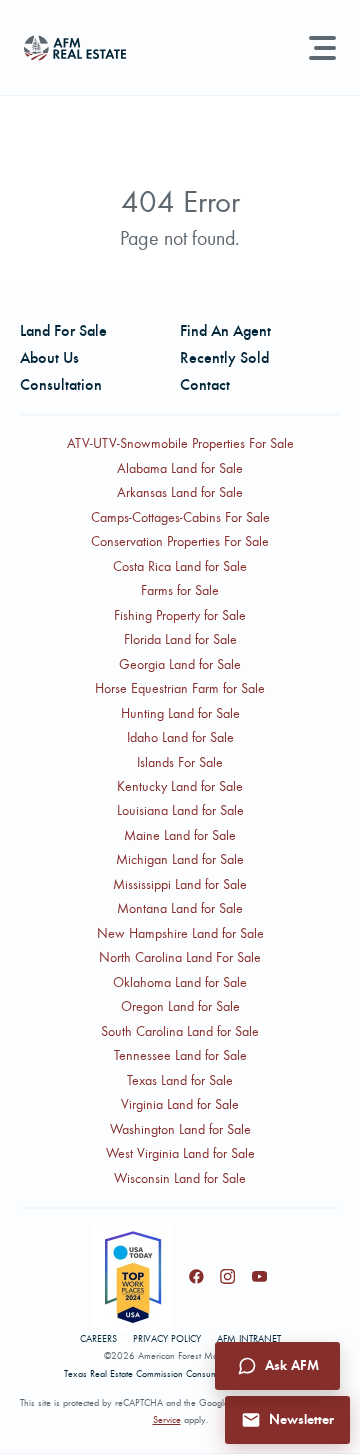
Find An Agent (225, 330)
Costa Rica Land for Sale (180, 566)
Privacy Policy (167, 1339)
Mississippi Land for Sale (180, 884)
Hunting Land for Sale (180, 713)
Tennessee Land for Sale (180, 1055)
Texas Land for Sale (180, 1080)
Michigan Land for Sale (180, 859)
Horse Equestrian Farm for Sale (180, 688)
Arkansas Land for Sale (180, 492)
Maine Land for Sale (180, 835)
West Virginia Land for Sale (180, 1153)
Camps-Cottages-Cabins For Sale (180, 517)
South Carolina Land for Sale (180, 1031)
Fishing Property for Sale (180, 615)
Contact (205, 384)
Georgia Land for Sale (180, 664)
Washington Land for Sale (180, 1129)
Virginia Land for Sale (180, 1104)
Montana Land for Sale (180, 908)
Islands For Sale (180, 762)
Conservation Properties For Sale (180, 541)
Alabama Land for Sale (180, 468)
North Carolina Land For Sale (180, 957)
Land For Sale (63, 330)
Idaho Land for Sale (180, 737)
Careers (98, 1339)
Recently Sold (224, 357)
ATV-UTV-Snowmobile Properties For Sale (180, 443)
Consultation (61, 384)
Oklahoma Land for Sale (180, 982)
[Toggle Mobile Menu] (322, 48)
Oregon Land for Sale (180, 1006)
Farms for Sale (180, 590)
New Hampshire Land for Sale (180, 933)
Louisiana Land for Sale (180, 810)
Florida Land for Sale (180, 639)
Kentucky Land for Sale (180, 786)
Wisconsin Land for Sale (180, 1178)
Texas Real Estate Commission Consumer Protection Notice (180, 1374)
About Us (49, 357)
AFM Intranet (249, 1339)
